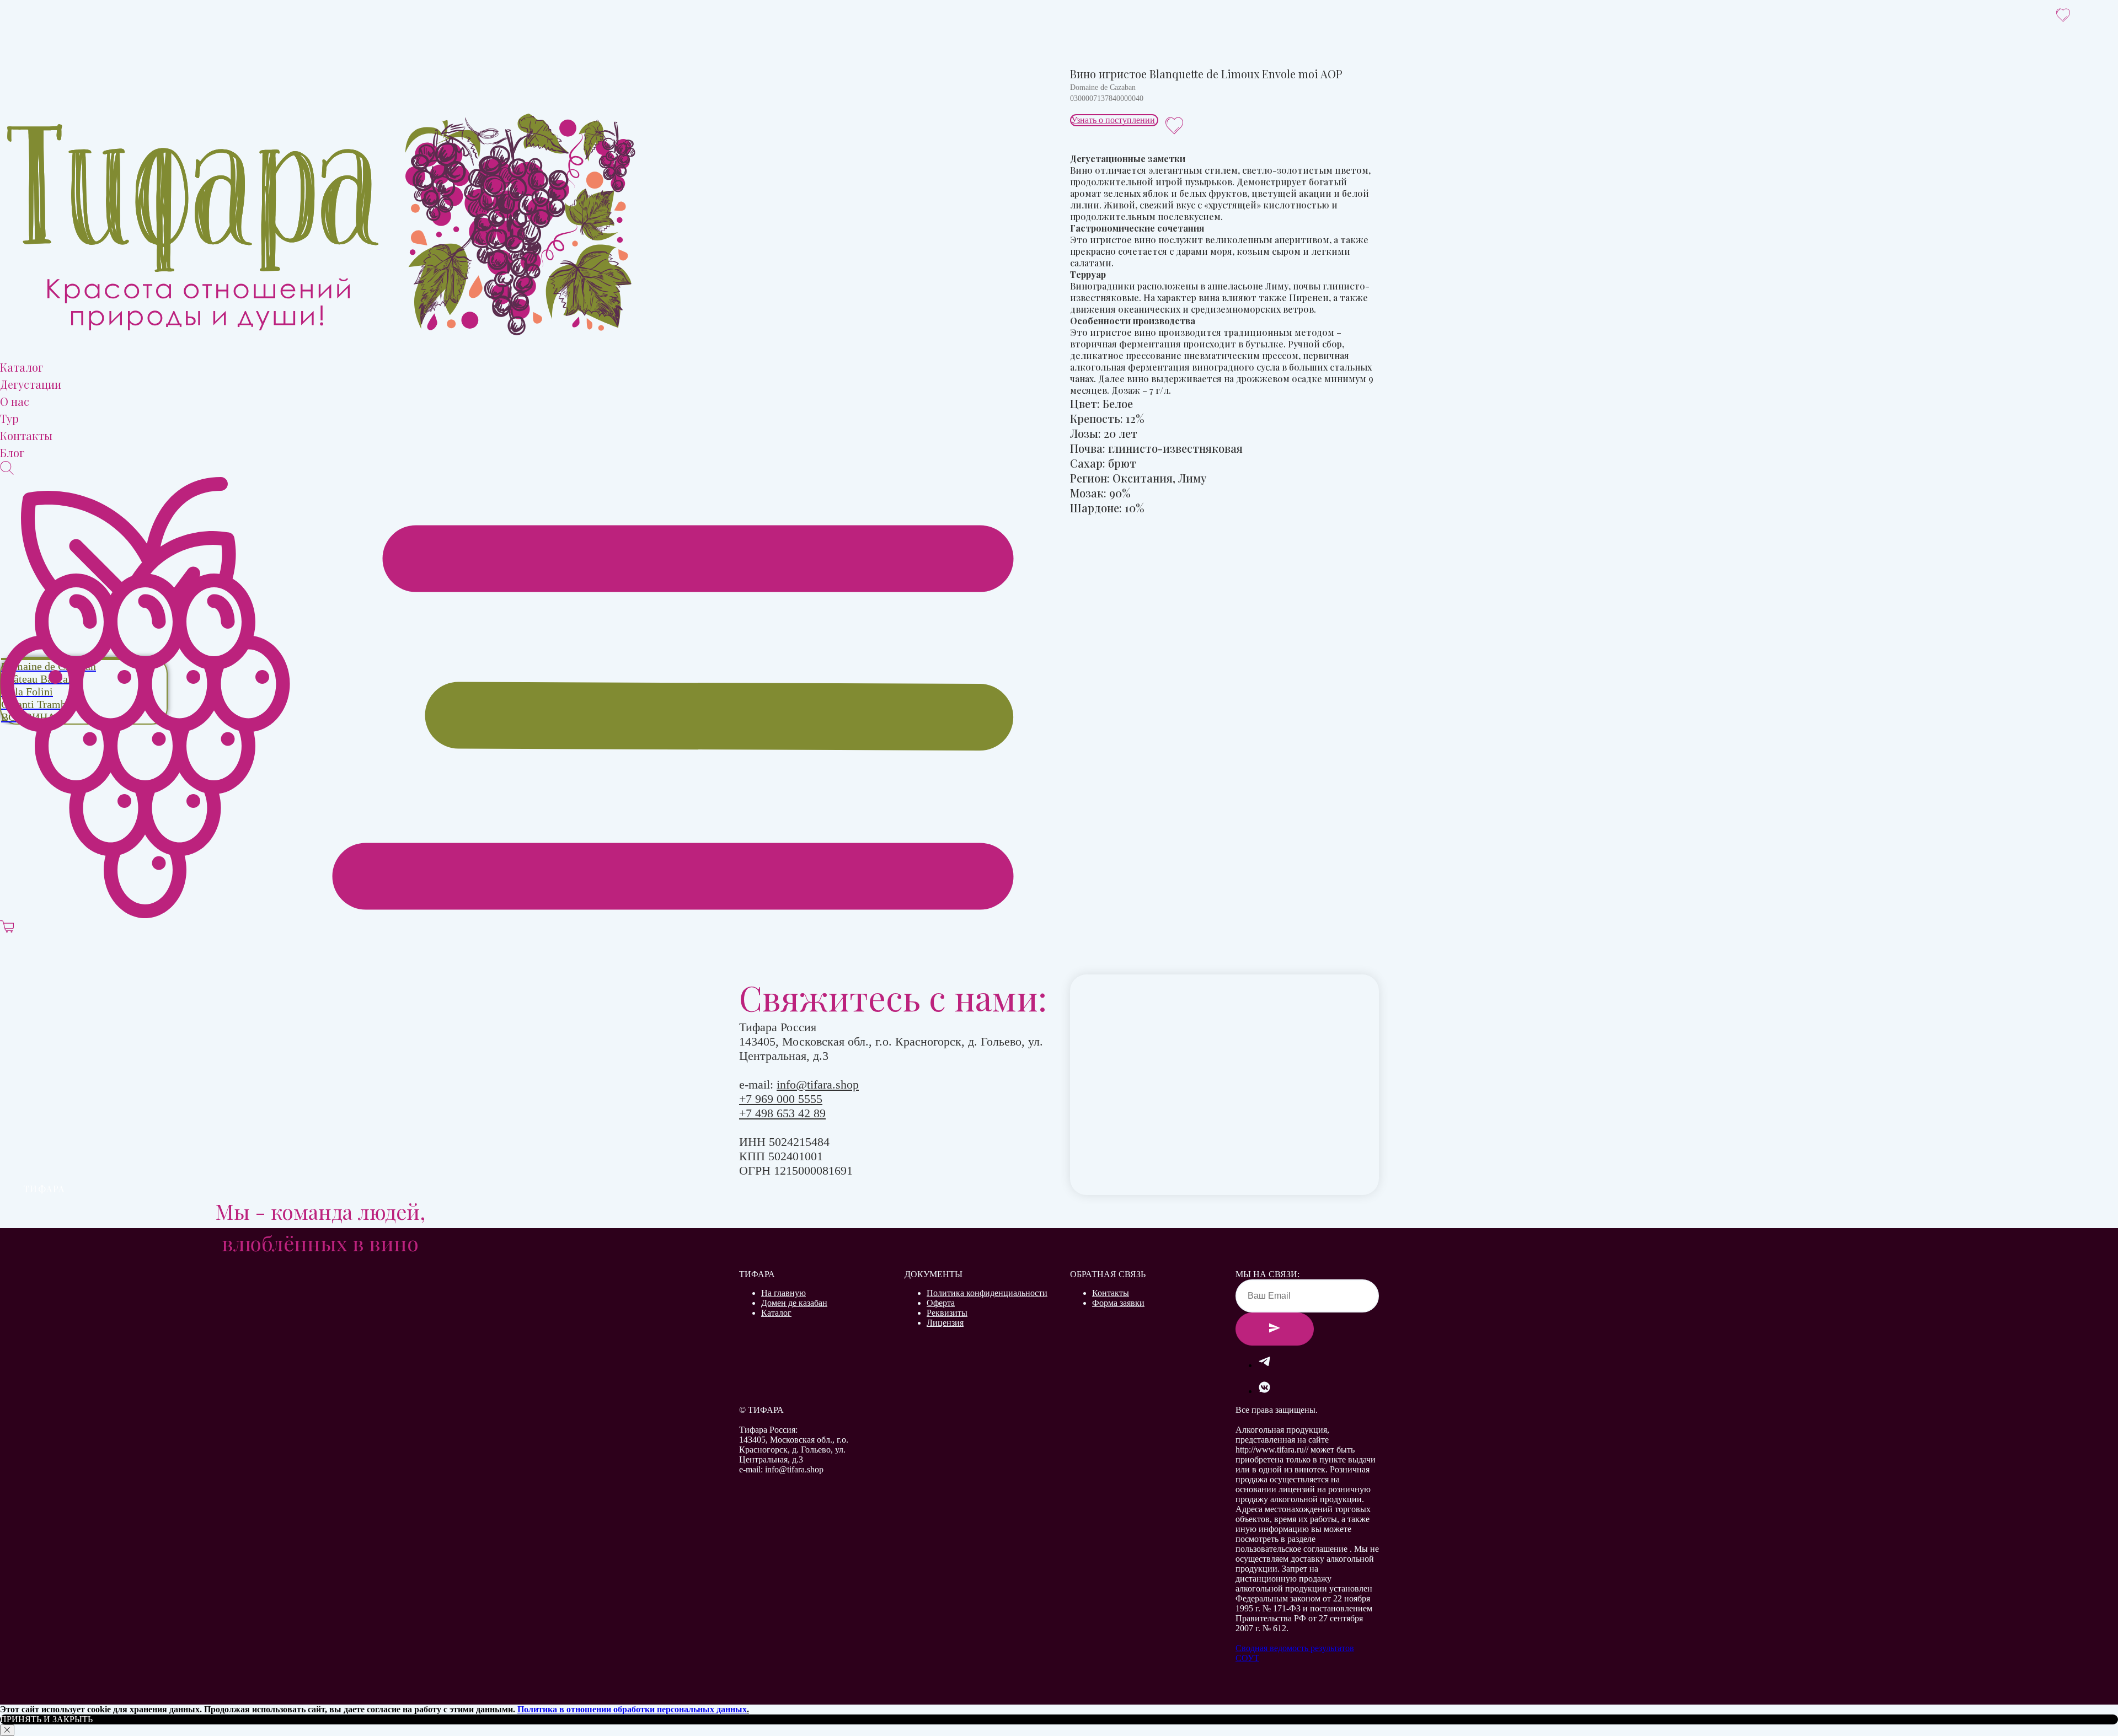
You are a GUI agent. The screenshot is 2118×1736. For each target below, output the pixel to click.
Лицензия (945, 1323)
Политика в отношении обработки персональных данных (632, 1709)
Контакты (1111, 1293)
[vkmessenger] (1264, 1391)
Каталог (776, 1313)
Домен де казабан (794, 1303)
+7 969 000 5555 (781, 1099)
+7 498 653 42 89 (782, 1113)
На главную (783, 1293)
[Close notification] (7, 1730)
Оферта (941, 1303)
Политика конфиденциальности (987, 1293)
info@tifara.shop (818, 1084)
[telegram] (1264, 1365)
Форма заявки (1118, 1303)
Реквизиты (947, 1313)
